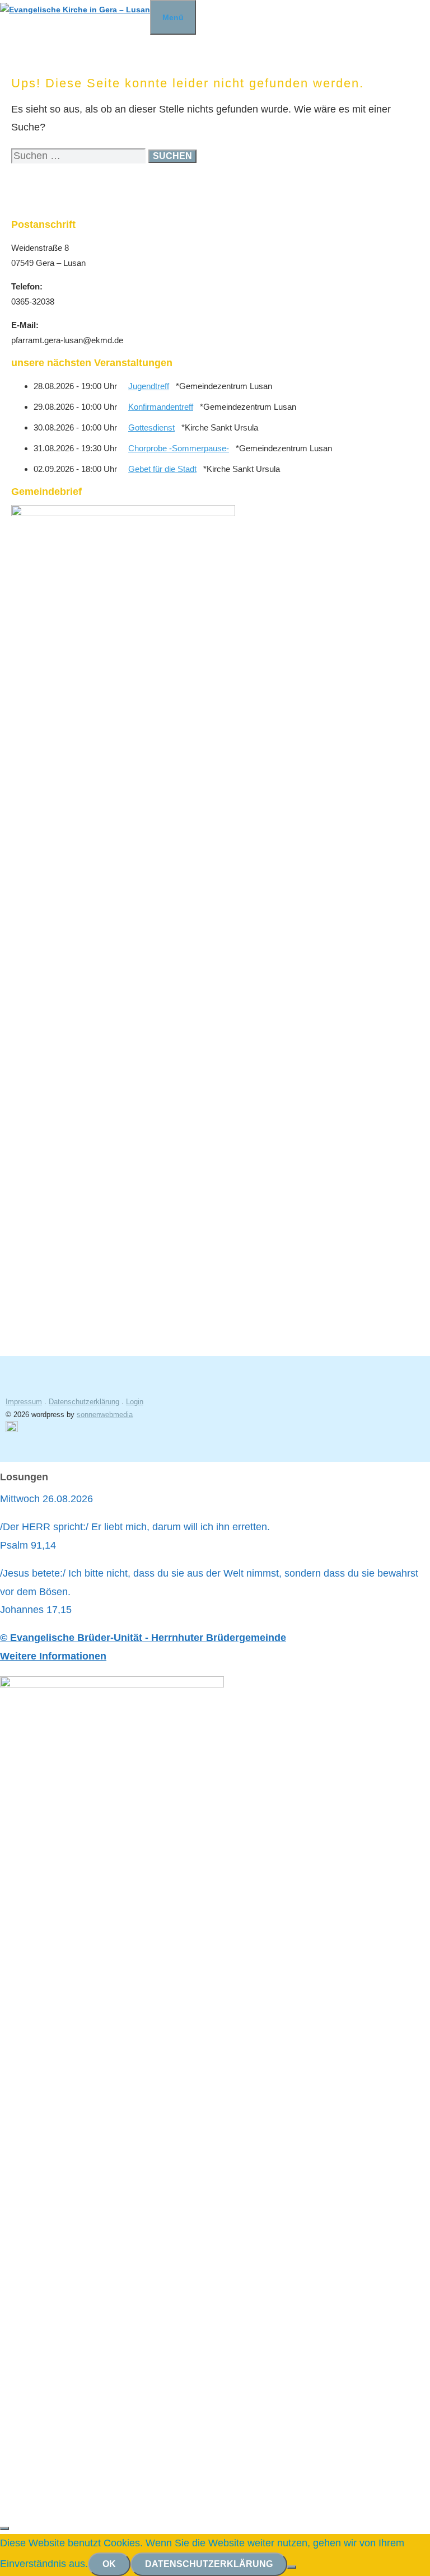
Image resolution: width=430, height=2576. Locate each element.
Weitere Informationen (53, 1656)
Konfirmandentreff (161, 407)
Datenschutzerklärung (84, 1402)
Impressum (24, 1402)
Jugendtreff (149, 386)
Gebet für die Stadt (162, 469)
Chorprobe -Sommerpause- (179, 448)
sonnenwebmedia (105, 1415)
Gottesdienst (151, 427)
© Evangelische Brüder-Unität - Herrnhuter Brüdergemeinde (143, 1638)
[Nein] (292, 2567)
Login (135, 1402)
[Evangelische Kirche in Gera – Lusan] (75, 10)
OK (109, 2564)
